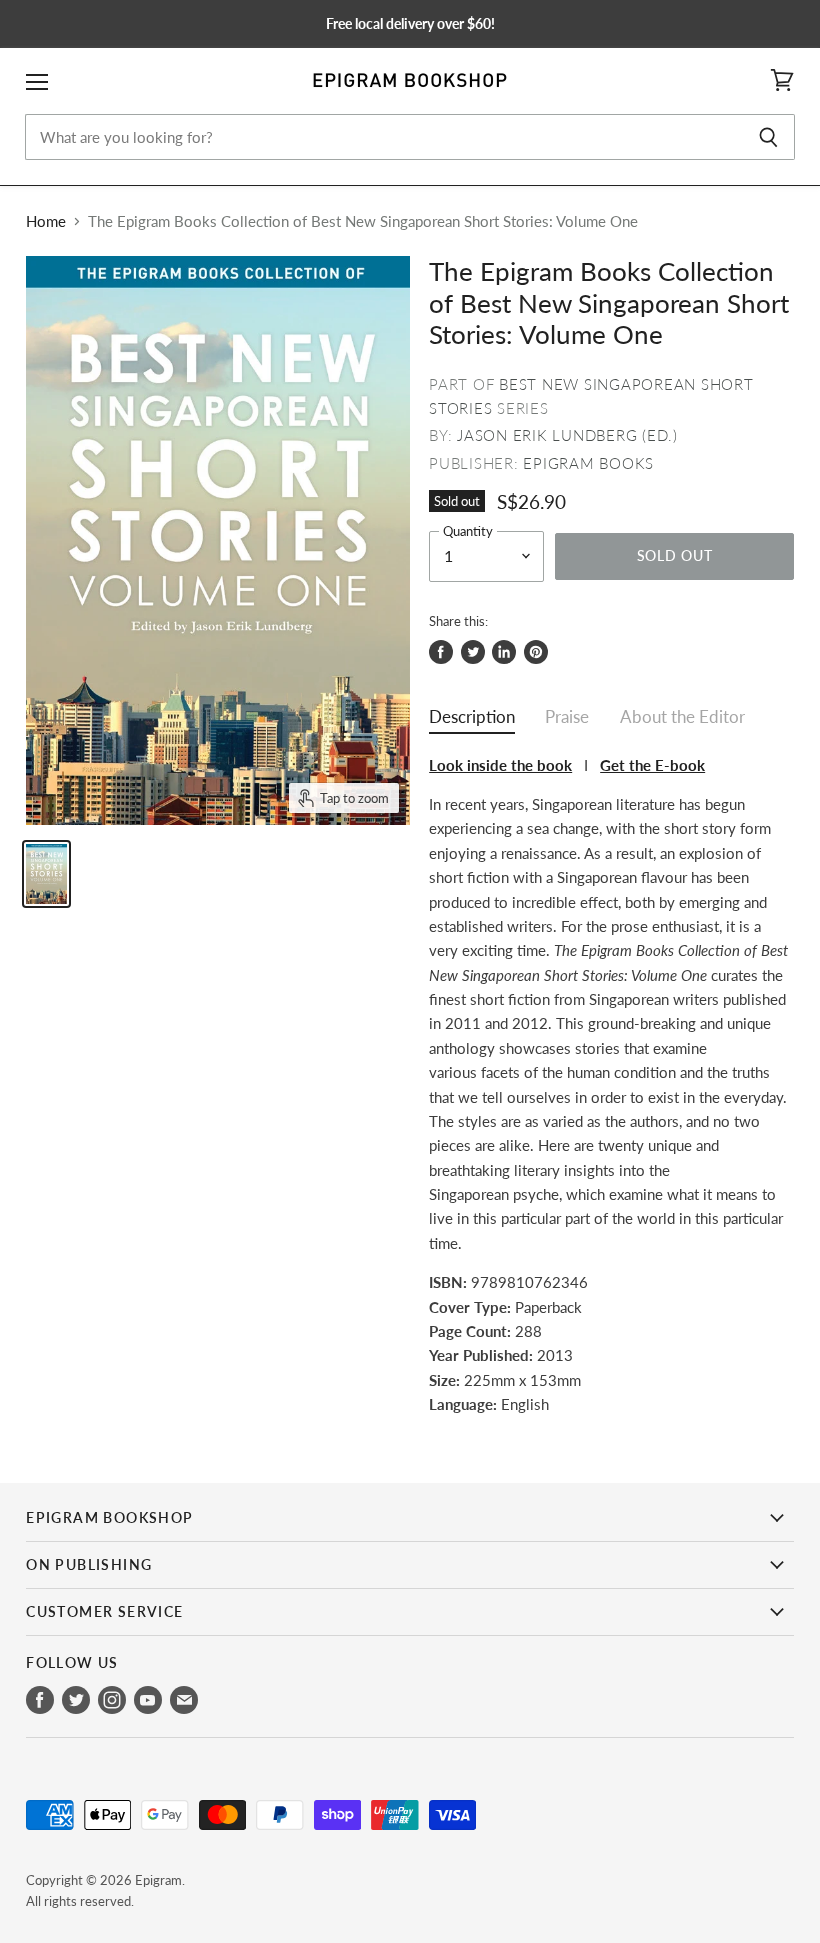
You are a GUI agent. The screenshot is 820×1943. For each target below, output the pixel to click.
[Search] (768, 137)
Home (46, 221)
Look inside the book (500, 765)
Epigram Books (588, 463)
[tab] (472, 721)
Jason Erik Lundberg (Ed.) (567, 435)
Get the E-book (652, 765)
